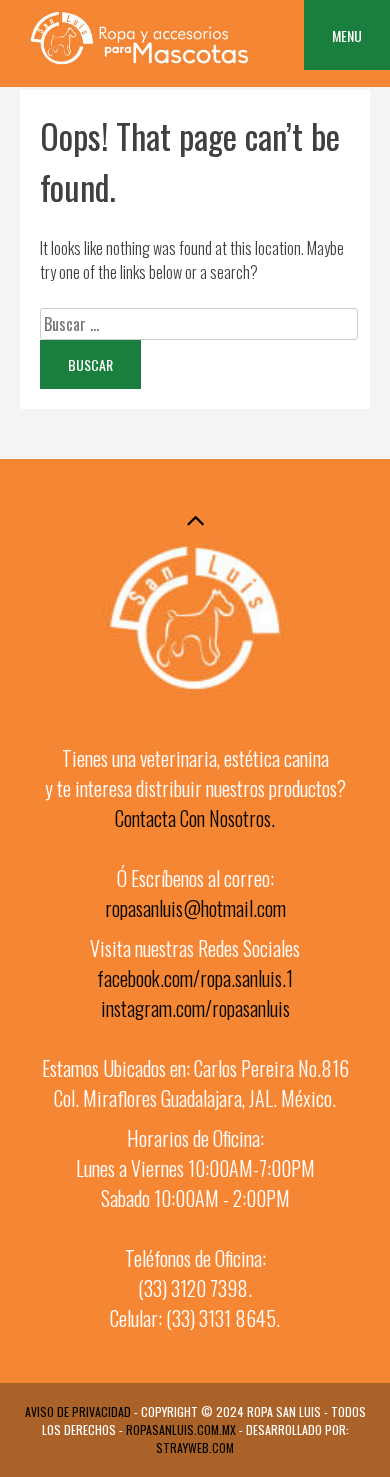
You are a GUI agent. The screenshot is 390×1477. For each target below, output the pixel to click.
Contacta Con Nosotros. (195, 818)
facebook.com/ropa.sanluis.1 (195, 978)
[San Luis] (138, 64)
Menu (347, 35)
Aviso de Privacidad (78, 1411)
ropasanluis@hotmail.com (195, 908)
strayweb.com (195, 1447)
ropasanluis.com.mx (181, 1429)
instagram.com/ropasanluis (195, 1008)
